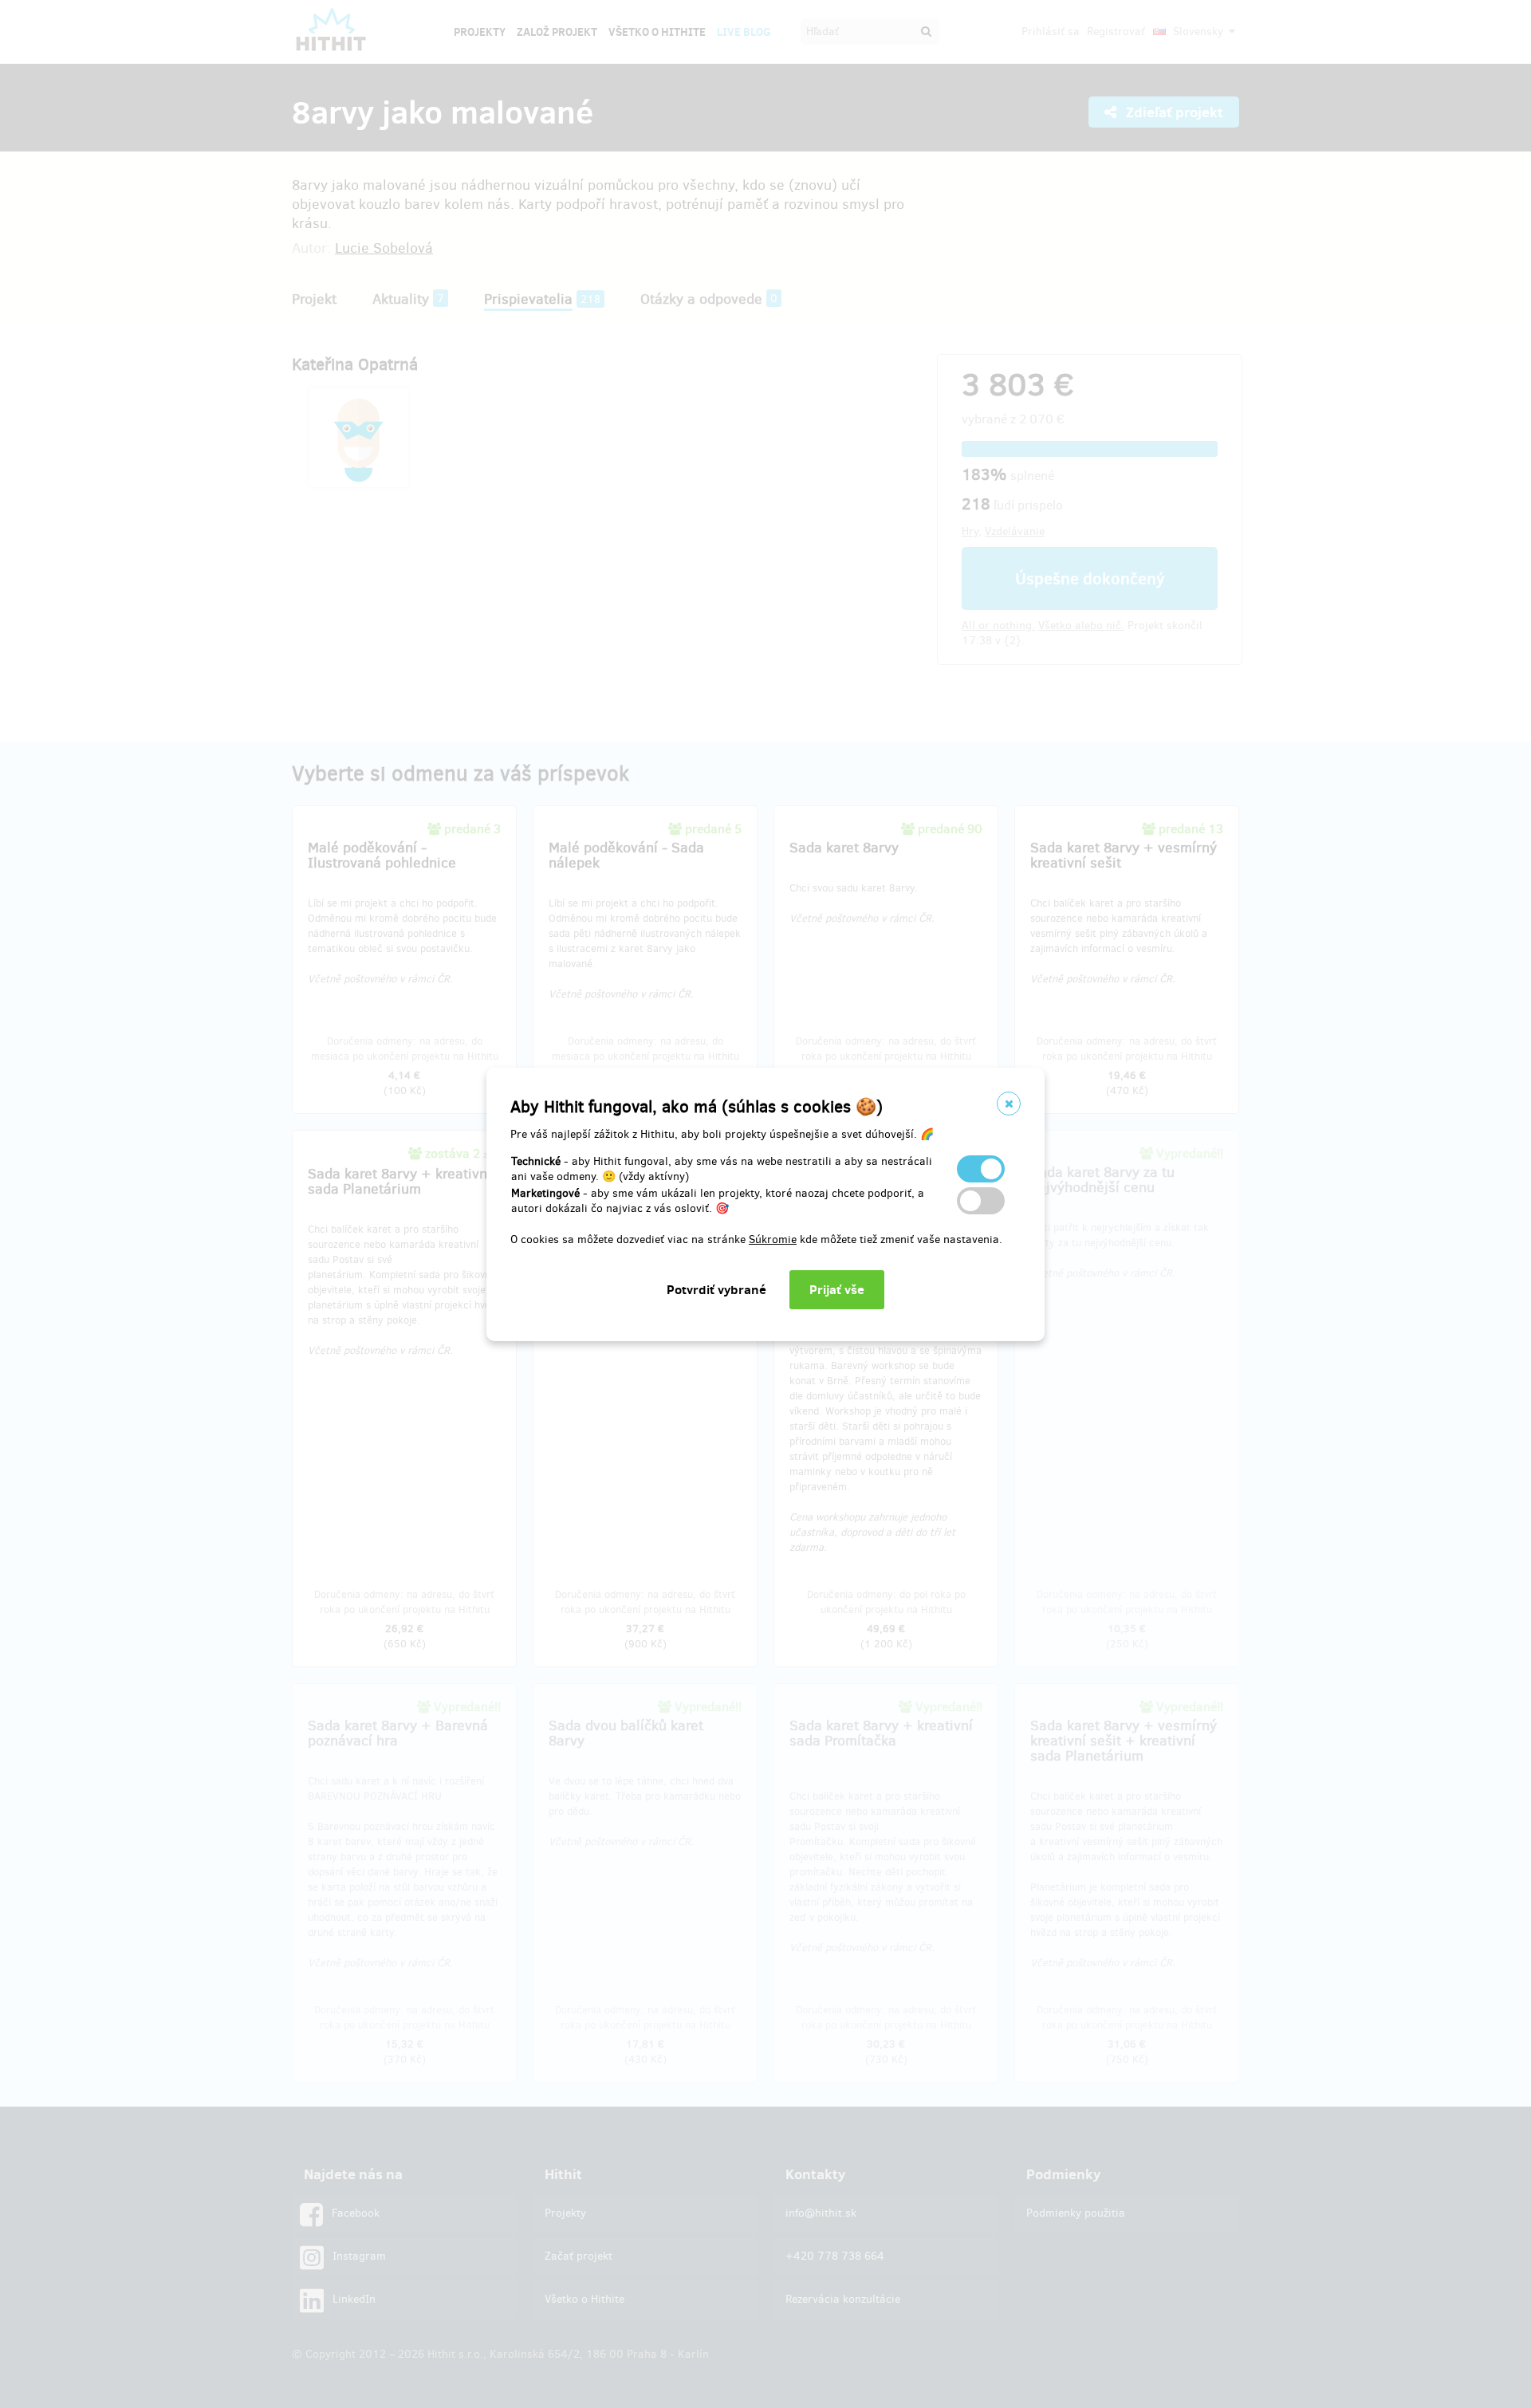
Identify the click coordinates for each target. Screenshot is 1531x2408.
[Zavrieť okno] (1009, 1104)
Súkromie (773, 1239)
